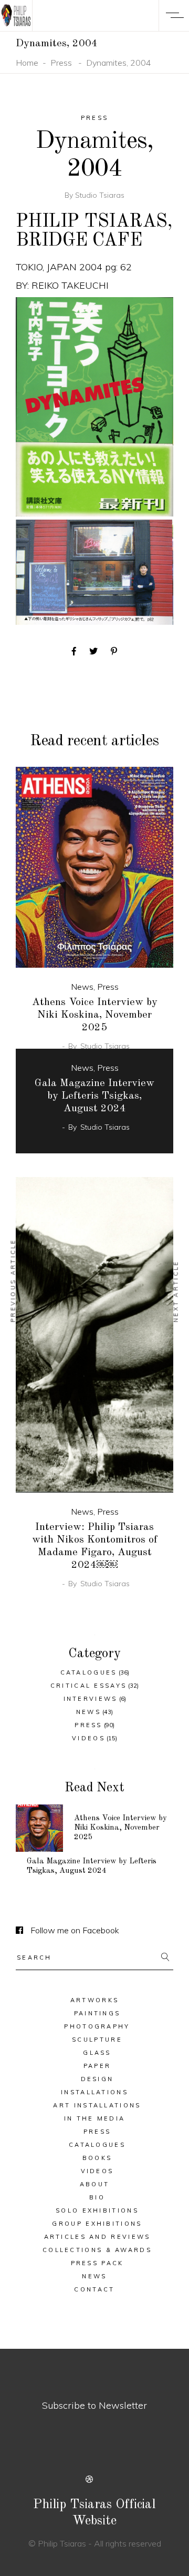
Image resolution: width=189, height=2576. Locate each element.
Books (97, 2158)
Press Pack (97, 2263)
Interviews (91, 1699)
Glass (97, 2053)
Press (61, 63)
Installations (94, 2092)
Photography (97, 2026)
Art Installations (97, 2105)
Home (27, 63)
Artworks (94, 2000)
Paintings (97, 2013)
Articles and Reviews (97, 2237)
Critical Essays (89, 1686)
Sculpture (97, 2040)
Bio (97, 2197)
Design (97, 2079)
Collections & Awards (97, 2250)
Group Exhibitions (97, 2224)
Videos (88, 1738)
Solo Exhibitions (97, 2210)
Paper (97, 2066)
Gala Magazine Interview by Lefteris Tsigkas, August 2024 (94, 1096)
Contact (94, 2289)
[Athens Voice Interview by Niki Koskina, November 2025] (94, 868)
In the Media (95, 2118)
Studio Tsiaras (100, 195)
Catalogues (89, 1672)
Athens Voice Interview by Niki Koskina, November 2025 (95, 1015)
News (82, 987)
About (95, 2184)
